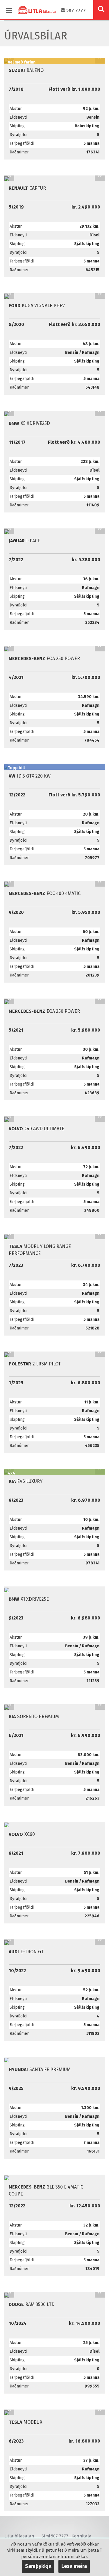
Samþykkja (38, 2566)
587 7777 (75, 10)
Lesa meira (74, 2566)
